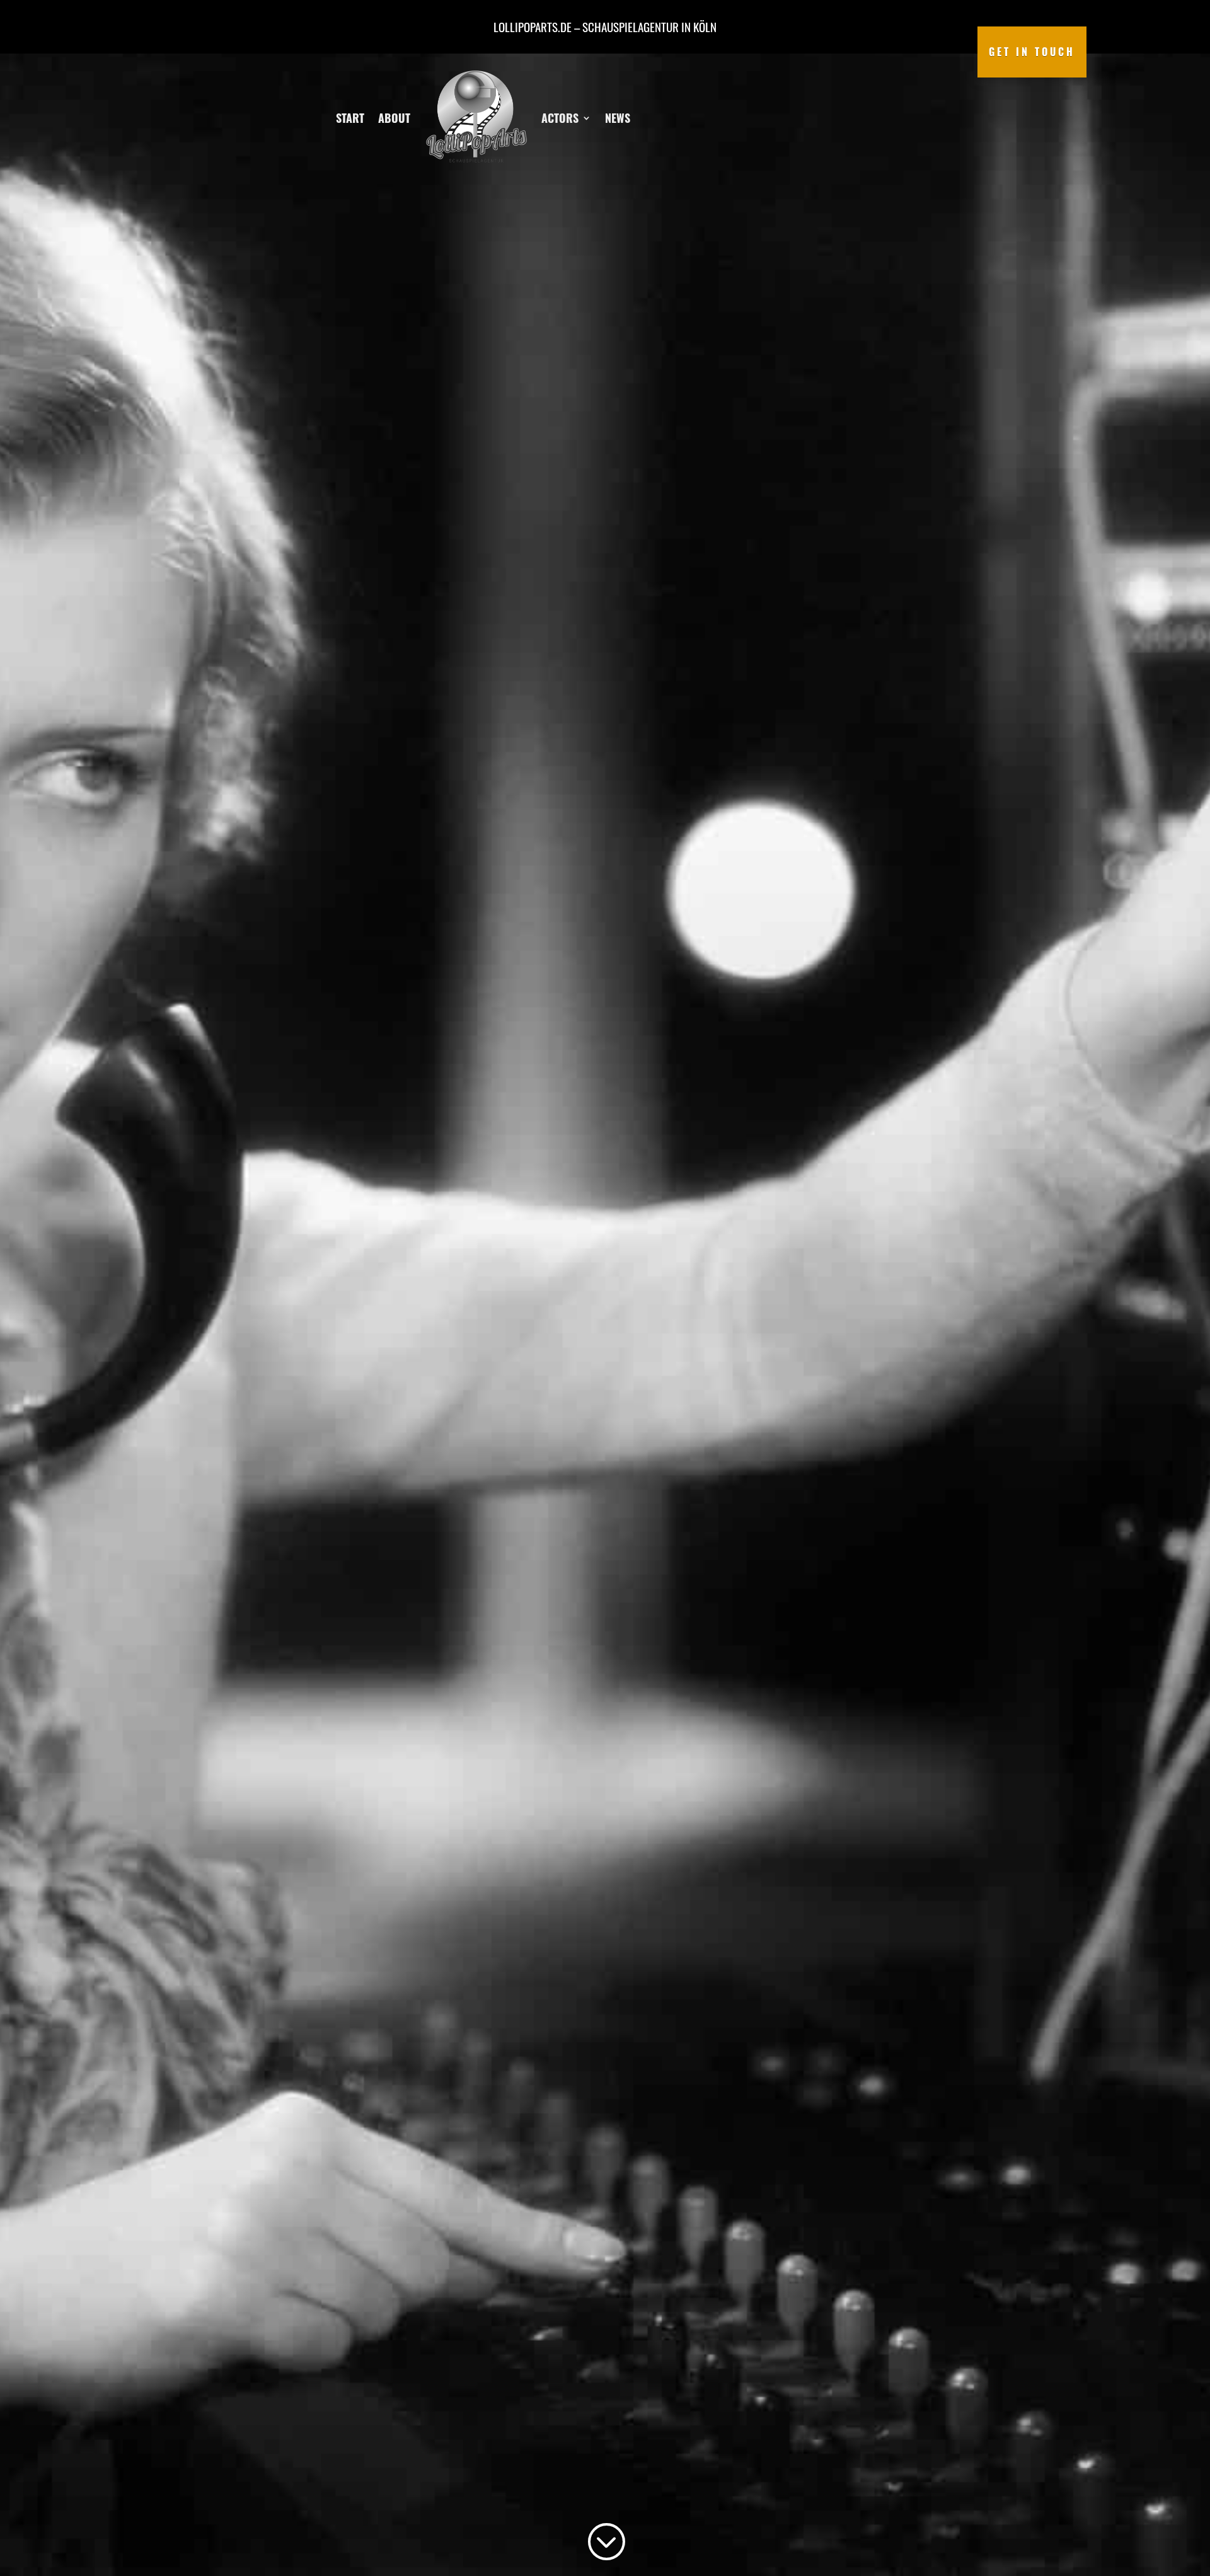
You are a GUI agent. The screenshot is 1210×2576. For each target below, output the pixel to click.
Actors (560, 118)
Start (350, 118)
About (394, 118)
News (618, 118)
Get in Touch (1032, 52)
